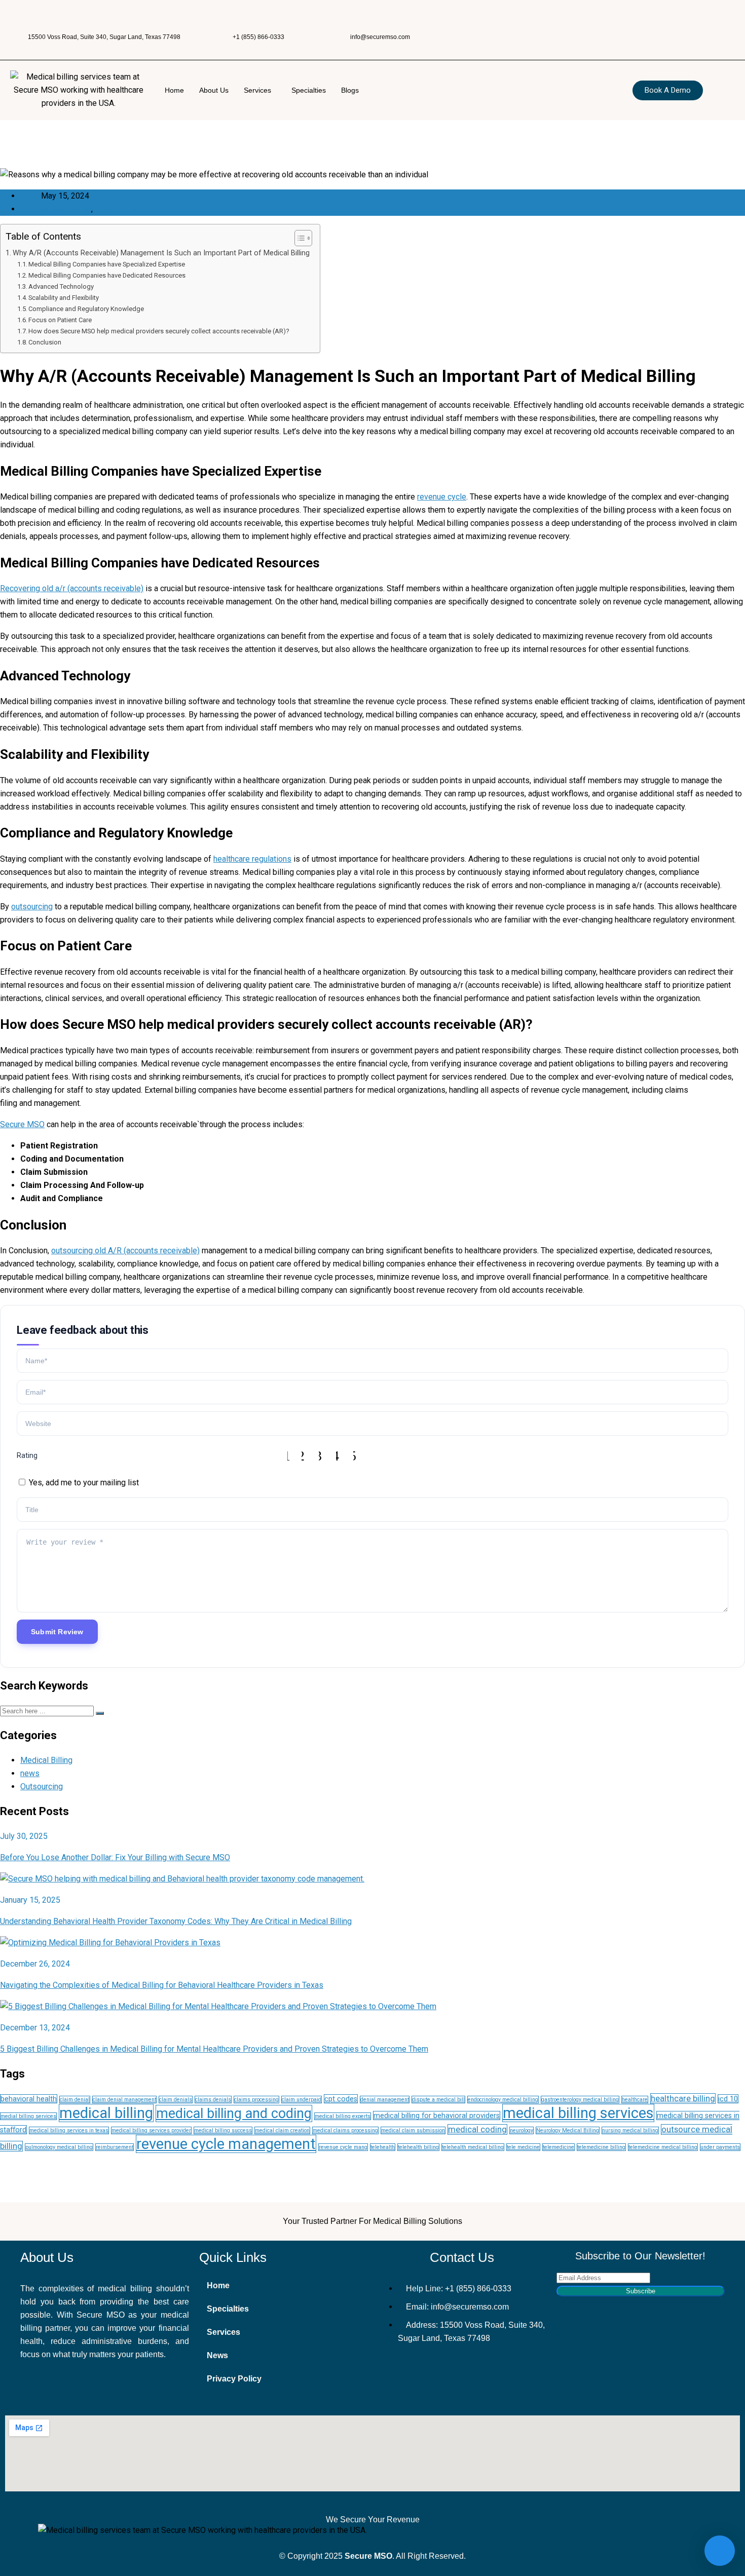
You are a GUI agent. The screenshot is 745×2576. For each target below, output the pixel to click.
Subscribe (641, 2291)
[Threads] (645, 23)
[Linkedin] (704, 23)
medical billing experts (343, 2116)
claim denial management (124, 2100)
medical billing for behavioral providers (437, 2116)
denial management (385, 2100)
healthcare (635, 2100)
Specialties (309, 90)
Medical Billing (65, 209)
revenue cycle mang (343, 2147)
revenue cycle (442, 497)
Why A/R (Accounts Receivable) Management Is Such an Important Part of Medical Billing (161, 253)
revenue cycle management (226, 2144)
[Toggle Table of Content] (298, 238)
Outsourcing (116, 209)
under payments (720, 2147)
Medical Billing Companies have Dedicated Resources (107, 275)
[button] (260, 90)
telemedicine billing (601, 2147)
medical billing (106, 2113)
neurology (521, 2130)
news (30, 1773)
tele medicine (523, 2147)
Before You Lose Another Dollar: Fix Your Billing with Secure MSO (115, 1857)
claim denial (75, 2100)
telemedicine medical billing (663, 2147)
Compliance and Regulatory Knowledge (86, 309)
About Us (214, 90)
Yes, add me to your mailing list (83, 1483)
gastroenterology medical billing (580, 2100)
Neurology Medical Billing (568, 2130)
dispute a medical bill (438, 2100)
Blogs (350, 90)
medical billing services (578, 2113)
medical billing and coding (234, 2113)
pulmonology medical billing (59, 2147)
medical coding (477, 2129)
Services (257, 90)
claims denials (213, 2100)
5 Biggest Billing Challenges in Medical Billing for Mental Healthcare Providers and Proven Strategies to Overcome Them (214, 2049)
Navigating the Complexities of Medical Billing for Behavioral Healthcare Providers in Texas (162, 1985)
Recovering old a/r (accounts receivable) (72, 588)
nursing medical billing (630, 2130)
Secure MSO (22, 1124)
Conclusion (45, 342)
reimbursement (115, 2147)
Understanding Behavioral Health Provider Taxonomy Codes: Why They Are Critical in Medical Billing (176, 1921)
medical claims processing (345, 2130)
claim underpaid (302, 2100)
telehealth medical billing (473, 2147)
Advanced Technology (61, 286)
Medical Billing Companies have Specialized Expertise (107, 264)
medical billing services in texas (69, 2130)
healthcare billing (683, 2099)
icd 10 (728, 2099)
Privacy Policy (234, 2379)
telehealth (383, 2147)
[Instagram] (615, 23)
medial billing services (28, 2116)
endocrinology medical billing (503, 2100)
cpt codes (341, 2099)
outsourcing (32, 907)
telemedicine (558, 2147)
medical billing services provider (151, 2130)
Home (174, 90)
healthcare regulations (252, 859)
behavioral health (29, 2099)
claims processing (256, 2100)
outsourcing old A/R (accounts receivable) (125, 1251)
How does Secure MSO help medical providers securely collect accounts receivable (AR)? (159, 331)
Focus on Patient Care (60, 320)
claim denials (176, 2100)
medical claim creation (282, 2130)
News (217, 2355)
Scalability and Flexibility (64, 298)
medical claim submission (413, 2130)
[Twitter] (675, 23)
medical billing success (223, 2130)
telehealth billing (418, 2147)
